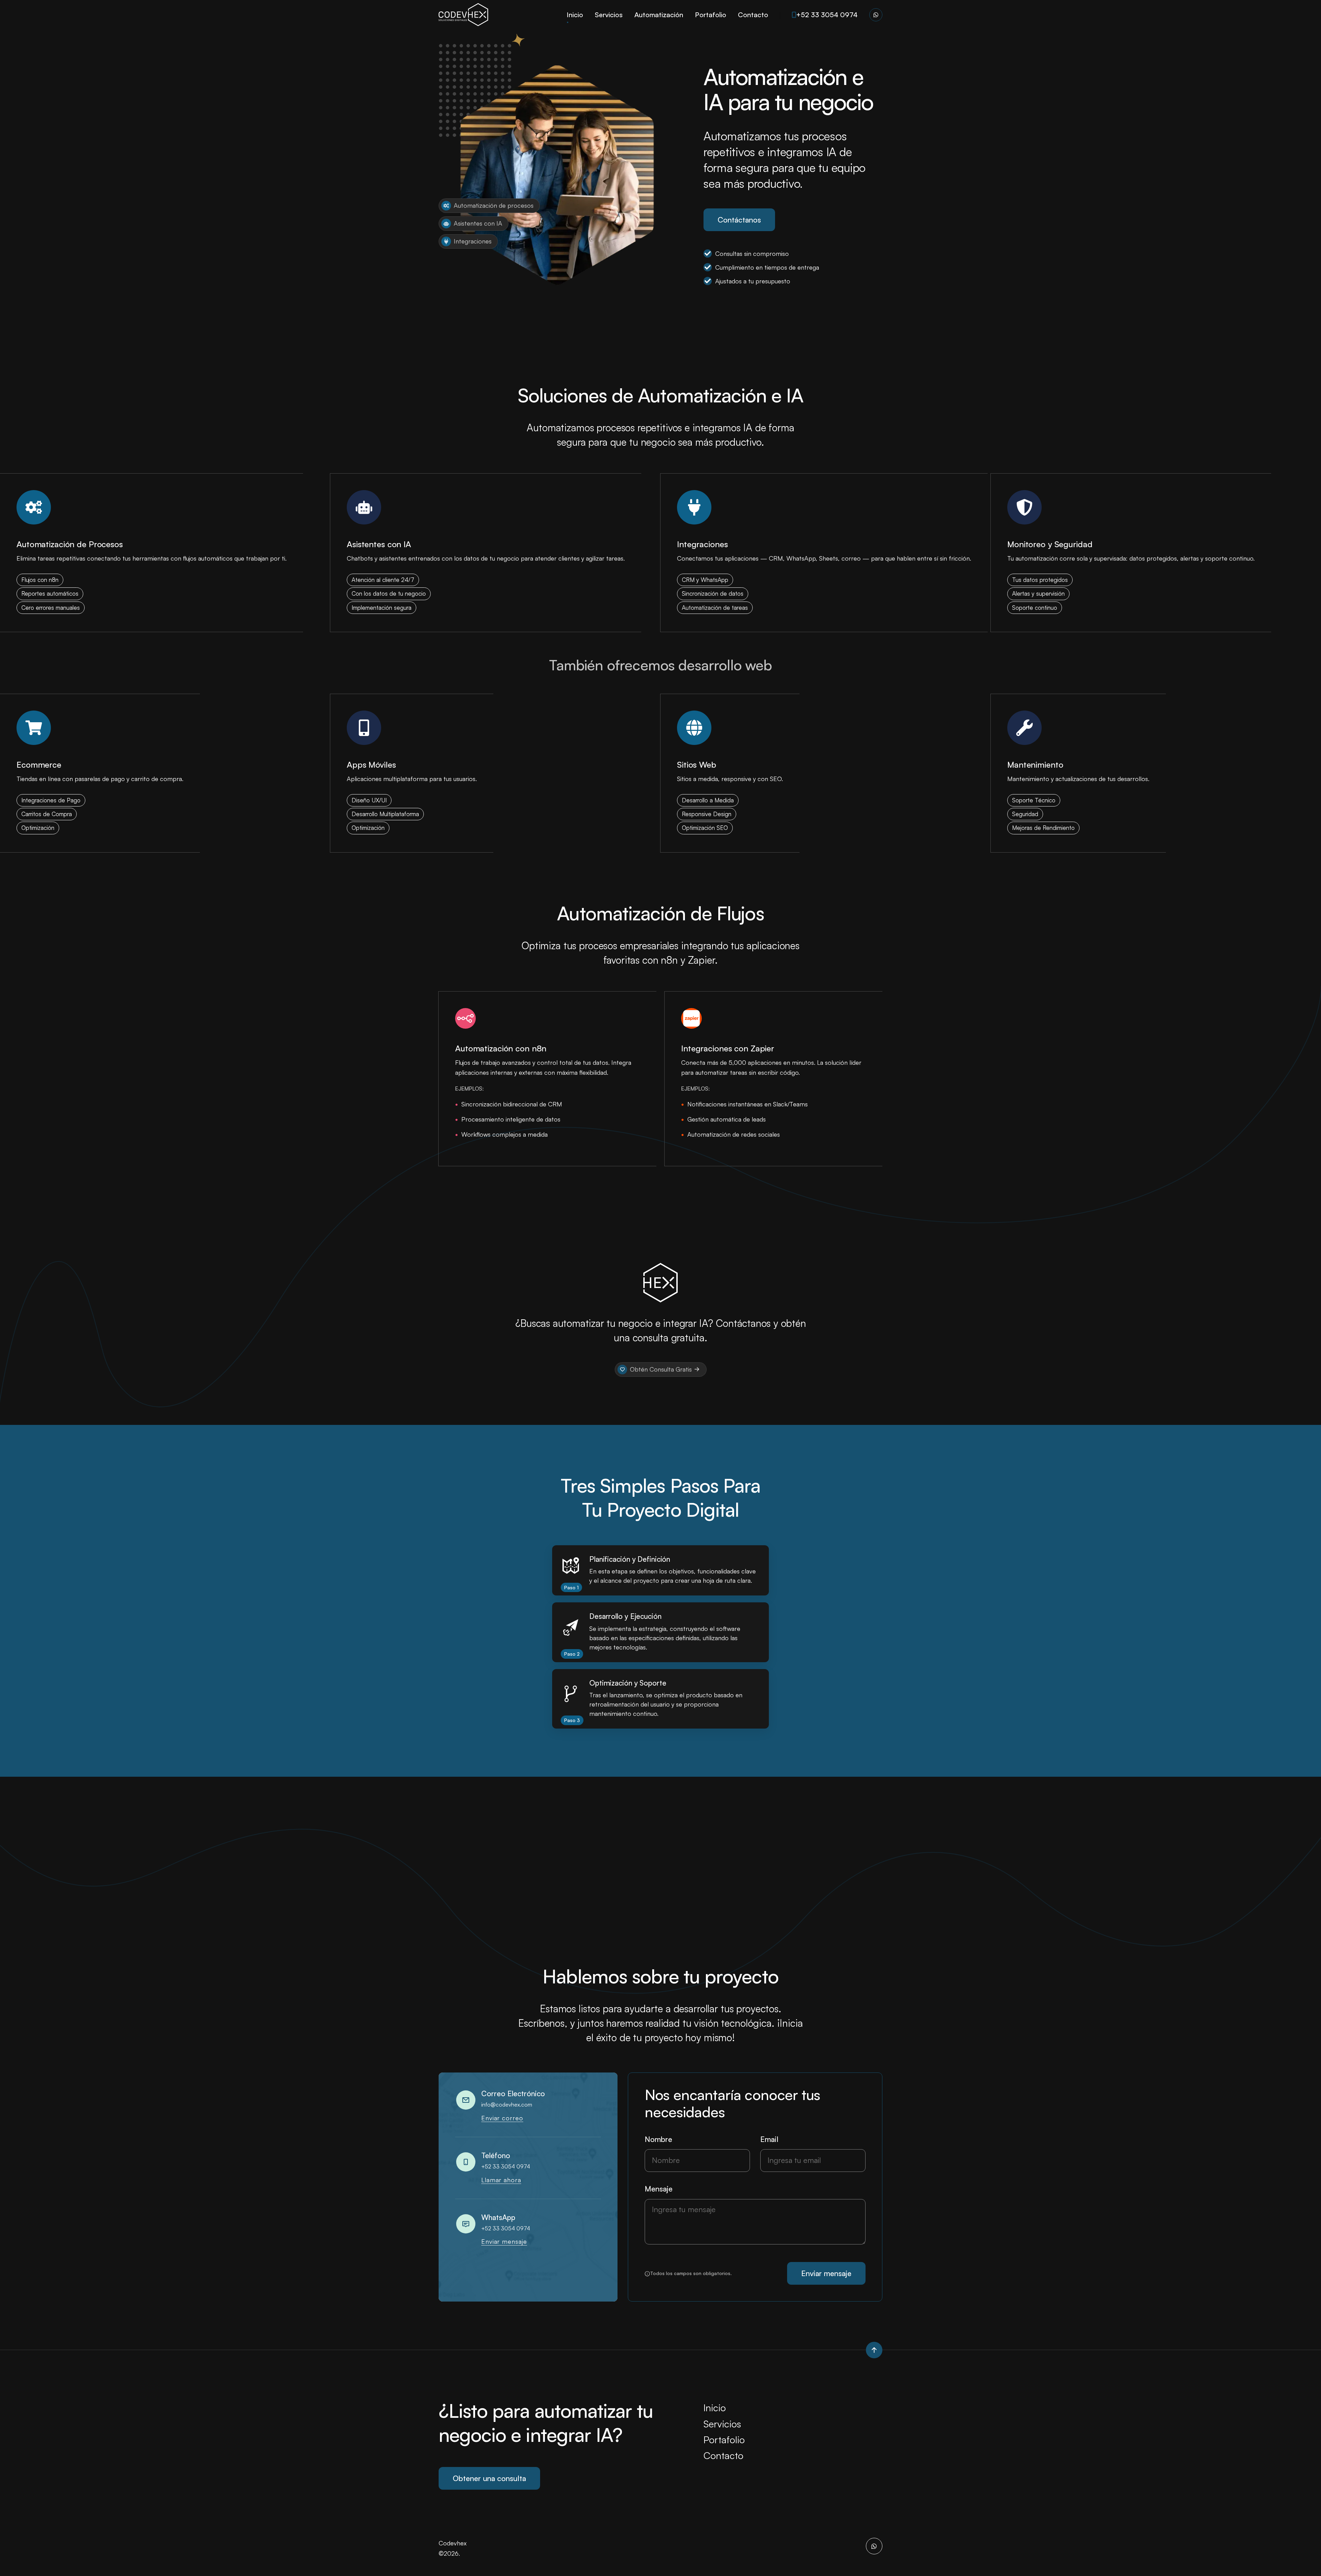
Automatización (659, 15)
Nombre (658, 2139)
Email (769, 2139)
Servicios (609, 15)
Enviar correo (502, 2118)
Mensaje (659, 2189)
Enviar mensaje (504, 2241)
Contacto (753, 15)
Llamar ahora (501, 2180)
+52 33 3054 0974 (827, 15)
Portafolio (711, 15)
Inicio (575, 15)
